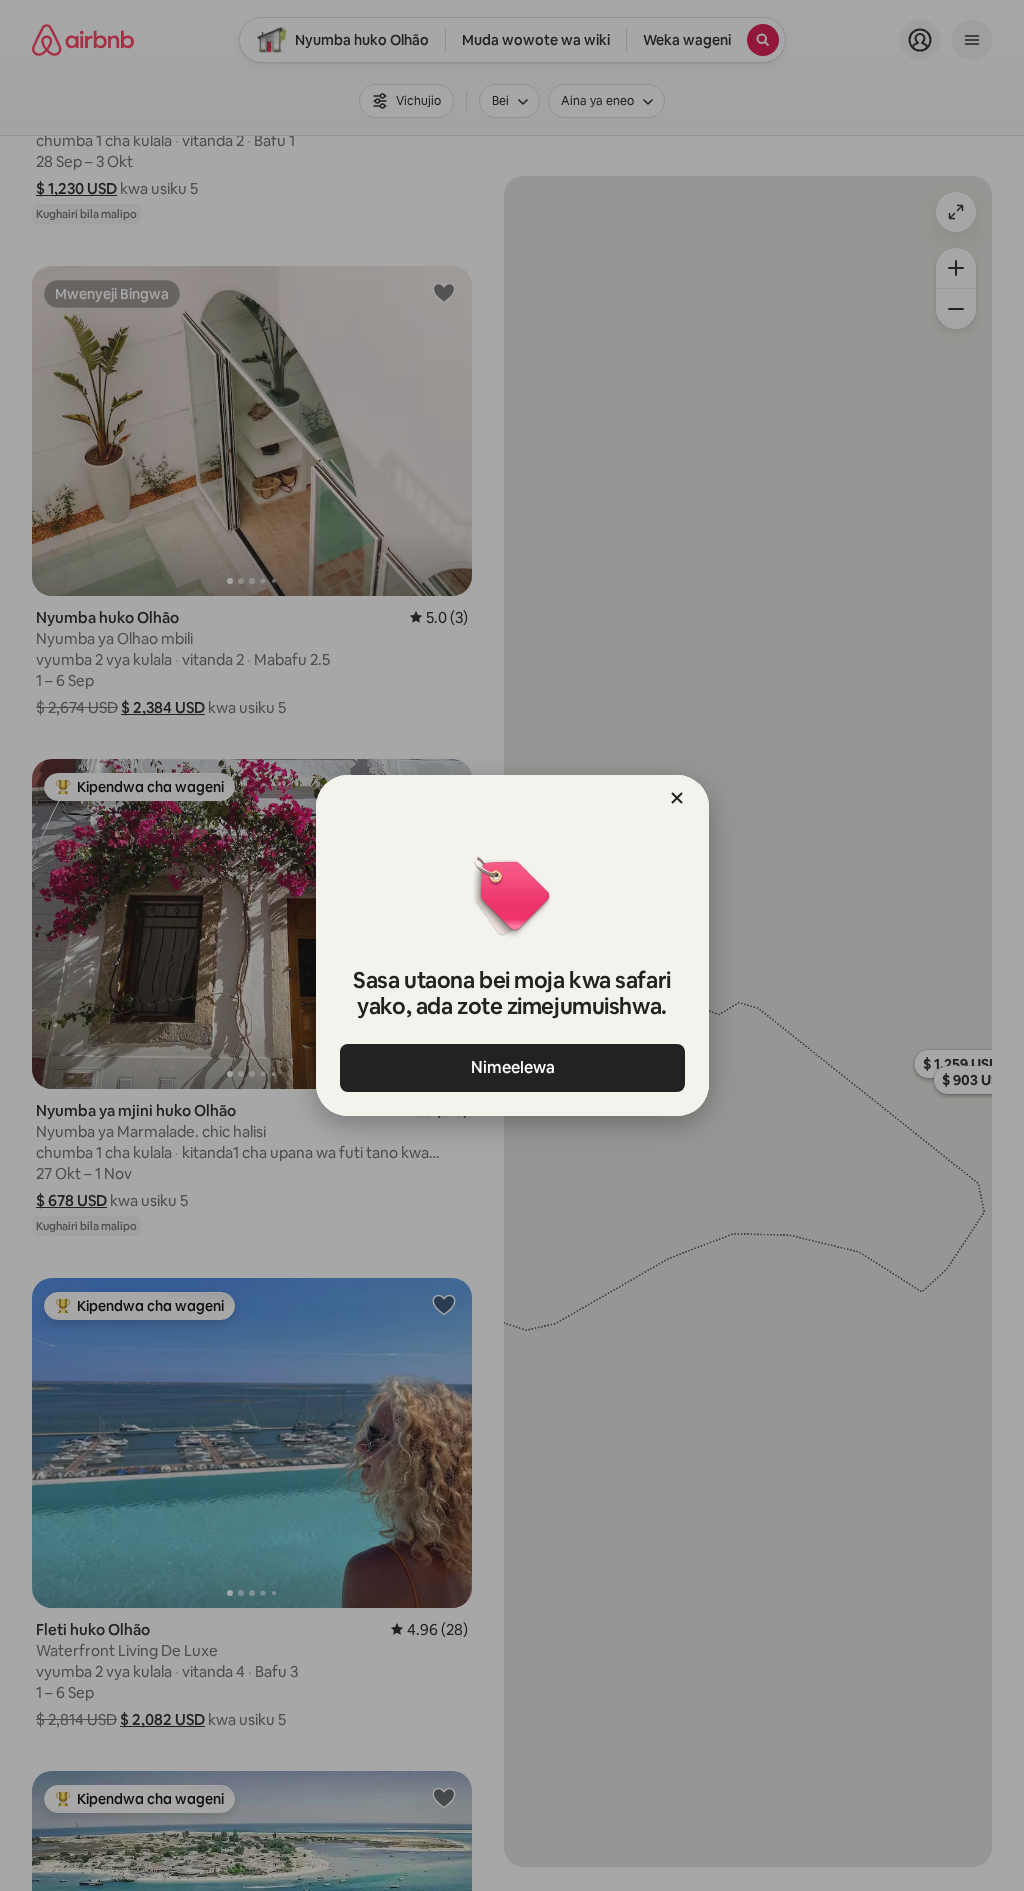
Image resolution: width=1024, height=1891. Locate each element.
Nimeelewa (512, 1067)
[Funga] (677, 798)
